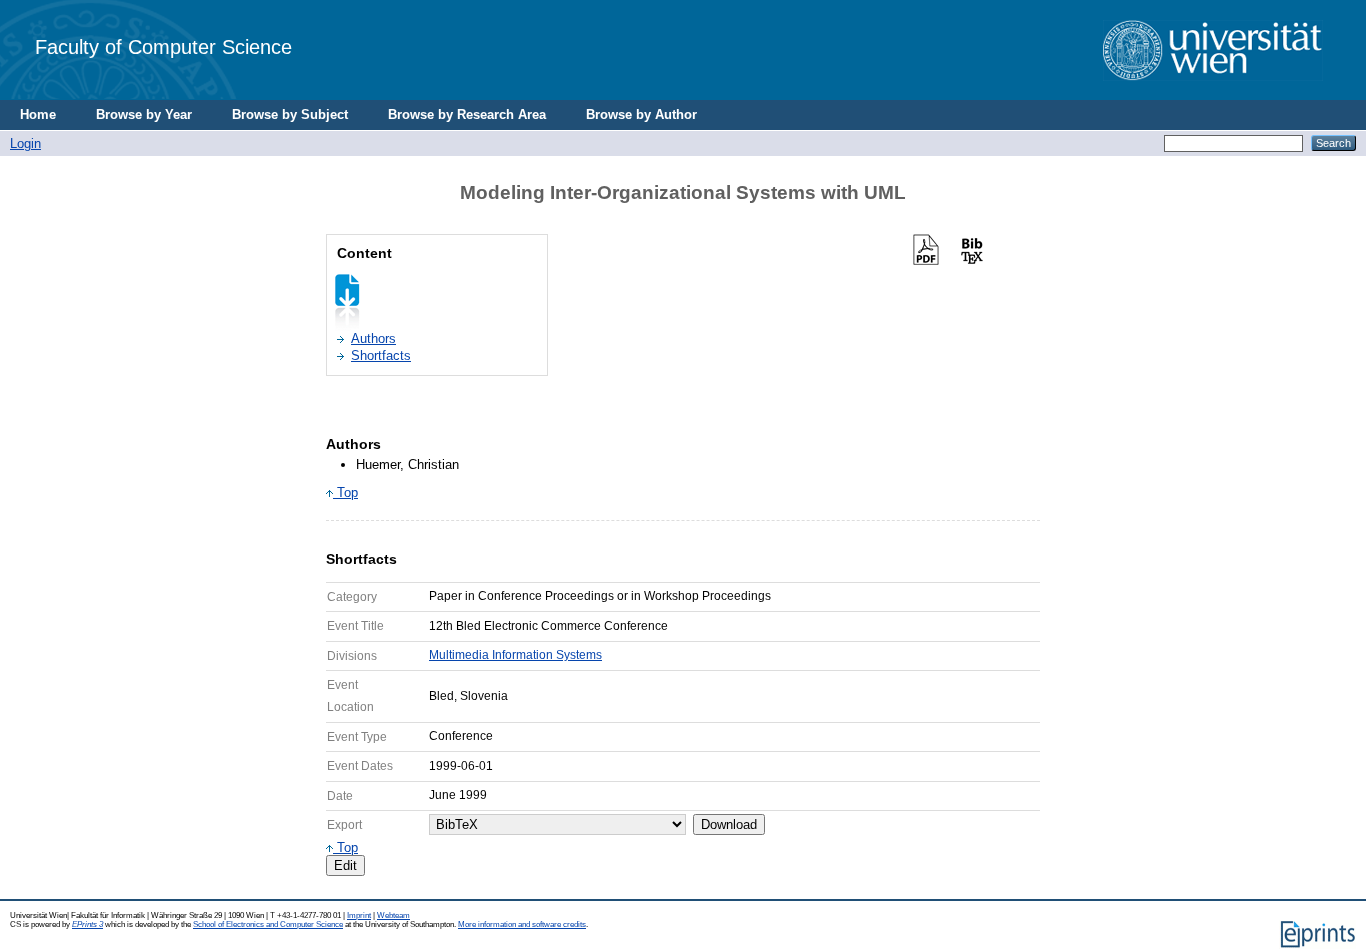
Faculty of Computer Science (163, 46)
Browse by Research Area (467, 114)
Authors (373, 338)
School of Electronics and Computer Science (268, 924)
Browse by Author (641, 114)
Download (729, 824)
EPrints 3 (87, 924)
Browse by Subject (290, 114)
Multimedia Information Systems (515, 655)
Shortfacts (381, 355)
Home (38, 114)
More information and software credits (522, 924)
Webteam (393, 915)
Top (345, 492)
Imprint (359, 915)
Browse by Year (144, 114)
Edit (345, 865)
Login (25, 143)
